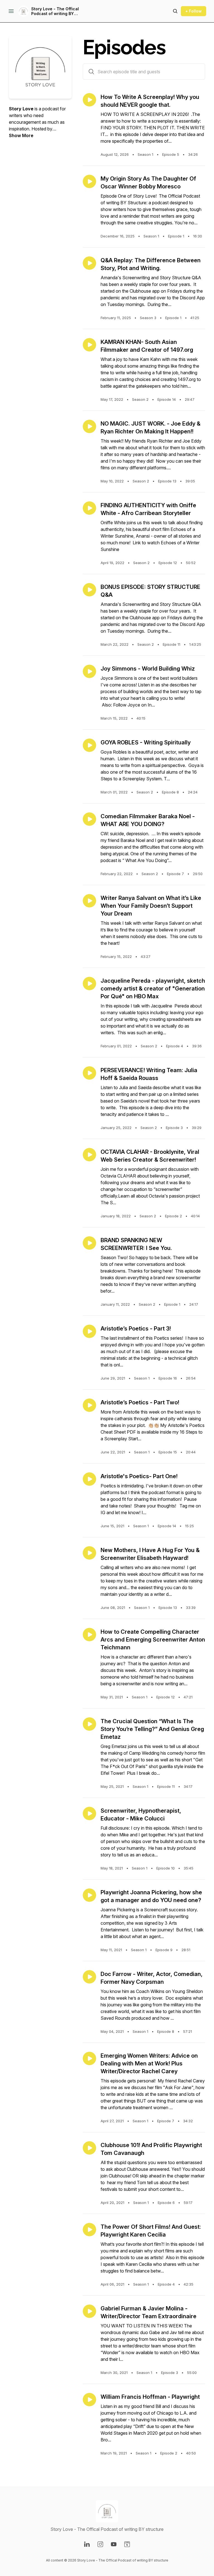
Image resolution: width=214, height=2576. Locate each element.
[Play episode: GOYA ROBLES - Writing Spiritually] (89, 745)
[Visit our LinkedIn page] (87, 2544)
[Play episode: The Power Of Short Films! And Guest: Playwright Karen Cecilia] (89, 2230)
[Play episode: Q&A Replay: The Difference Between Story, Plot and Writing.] (89, 263)
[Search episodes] (175, 11)
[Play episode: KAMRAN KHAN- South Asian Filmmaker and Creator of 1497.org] (89, 345)
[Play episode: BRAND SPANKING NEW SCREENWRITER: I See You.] (89, 1243)
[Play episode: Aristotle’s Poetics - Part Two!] (89, 1405)
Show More (21, 135)
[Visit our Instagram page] (100, 2544)
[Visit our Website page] (127, 2544)
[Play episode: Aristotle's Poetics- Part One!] (89, 1479)
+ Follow (194, 11)
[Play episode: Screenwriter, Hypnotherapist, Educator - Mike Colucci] (89, 1813)
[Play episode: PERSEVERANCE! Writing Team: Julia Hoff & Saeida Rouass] (89, 1073)
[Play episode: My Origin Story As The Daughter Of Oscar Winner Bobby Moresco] (89, 181)
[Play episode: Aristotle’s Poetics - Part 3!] (89, 1331)
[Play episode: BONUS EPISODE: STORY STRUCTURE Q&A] (89, 590)
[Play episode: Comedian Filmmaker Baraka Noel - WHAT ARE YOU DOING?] (89, 819)
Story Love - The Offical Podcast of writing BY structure (55, 11)
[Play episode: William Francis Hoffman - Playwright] (89, 2400)
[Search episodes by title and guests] (91, 72)
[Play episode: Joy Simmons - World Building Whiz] (89, 671)
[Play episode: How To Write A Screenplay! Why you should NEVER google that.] (89, 100)
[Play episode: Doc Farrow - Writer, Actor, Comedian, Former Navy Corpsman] (89, 1977)
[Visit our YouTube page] (114, 2544)
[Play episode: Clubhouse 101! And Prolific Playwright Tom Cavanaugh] (89, 2148)
